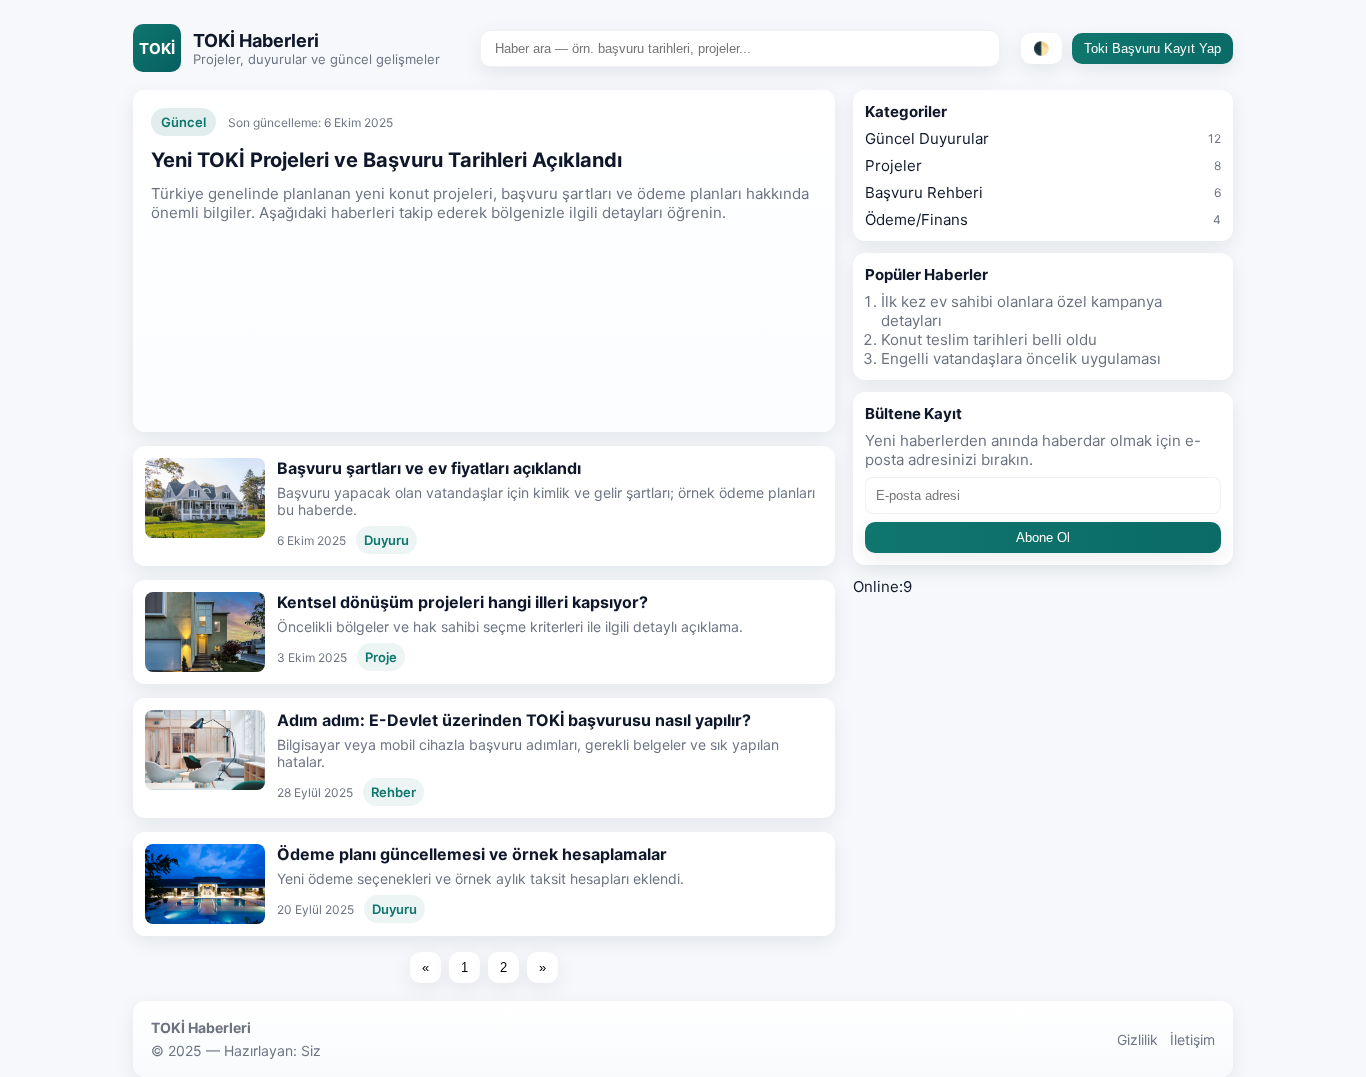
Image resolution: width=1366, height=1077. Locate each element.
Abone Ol (1043, 537)
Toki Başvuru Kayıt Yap (1152, 48)
